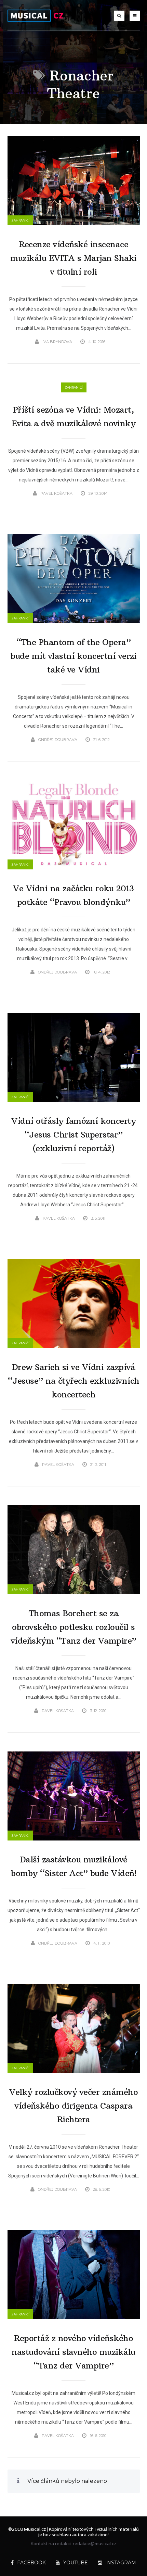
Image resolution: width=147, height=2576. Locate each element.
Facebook (31, 2563)
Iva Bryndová (57, 342)
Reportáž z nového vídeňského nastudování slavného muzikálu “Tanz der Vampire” (73, 2352)
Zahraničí (20, 220)
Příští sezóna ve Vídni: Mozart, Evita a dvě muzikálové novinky (73, 416)
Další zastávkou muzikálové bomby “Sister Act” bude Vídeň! (73, 1866)
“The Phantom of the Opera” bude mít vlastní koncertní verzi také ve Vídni (73, 656)
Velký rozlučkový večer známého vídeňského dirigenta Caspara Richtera (73, 2106)
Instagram (121, 2563)
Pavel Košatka (56, 493)
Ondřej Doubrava (58, 740)
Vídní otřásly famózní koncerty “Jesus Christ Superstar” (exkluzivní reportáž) (73, 1134)
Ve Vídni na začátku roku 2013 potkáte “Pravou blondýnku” (73, 895)
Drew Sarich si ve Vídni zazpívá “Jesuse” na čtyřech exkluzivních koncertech (74, 1381)
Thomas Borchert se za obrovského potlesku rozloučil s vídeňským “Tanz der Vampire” (74, 1627)
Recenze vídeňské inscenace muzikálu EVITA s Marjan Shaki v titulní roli (73, 258)
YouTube (76, 2563)
